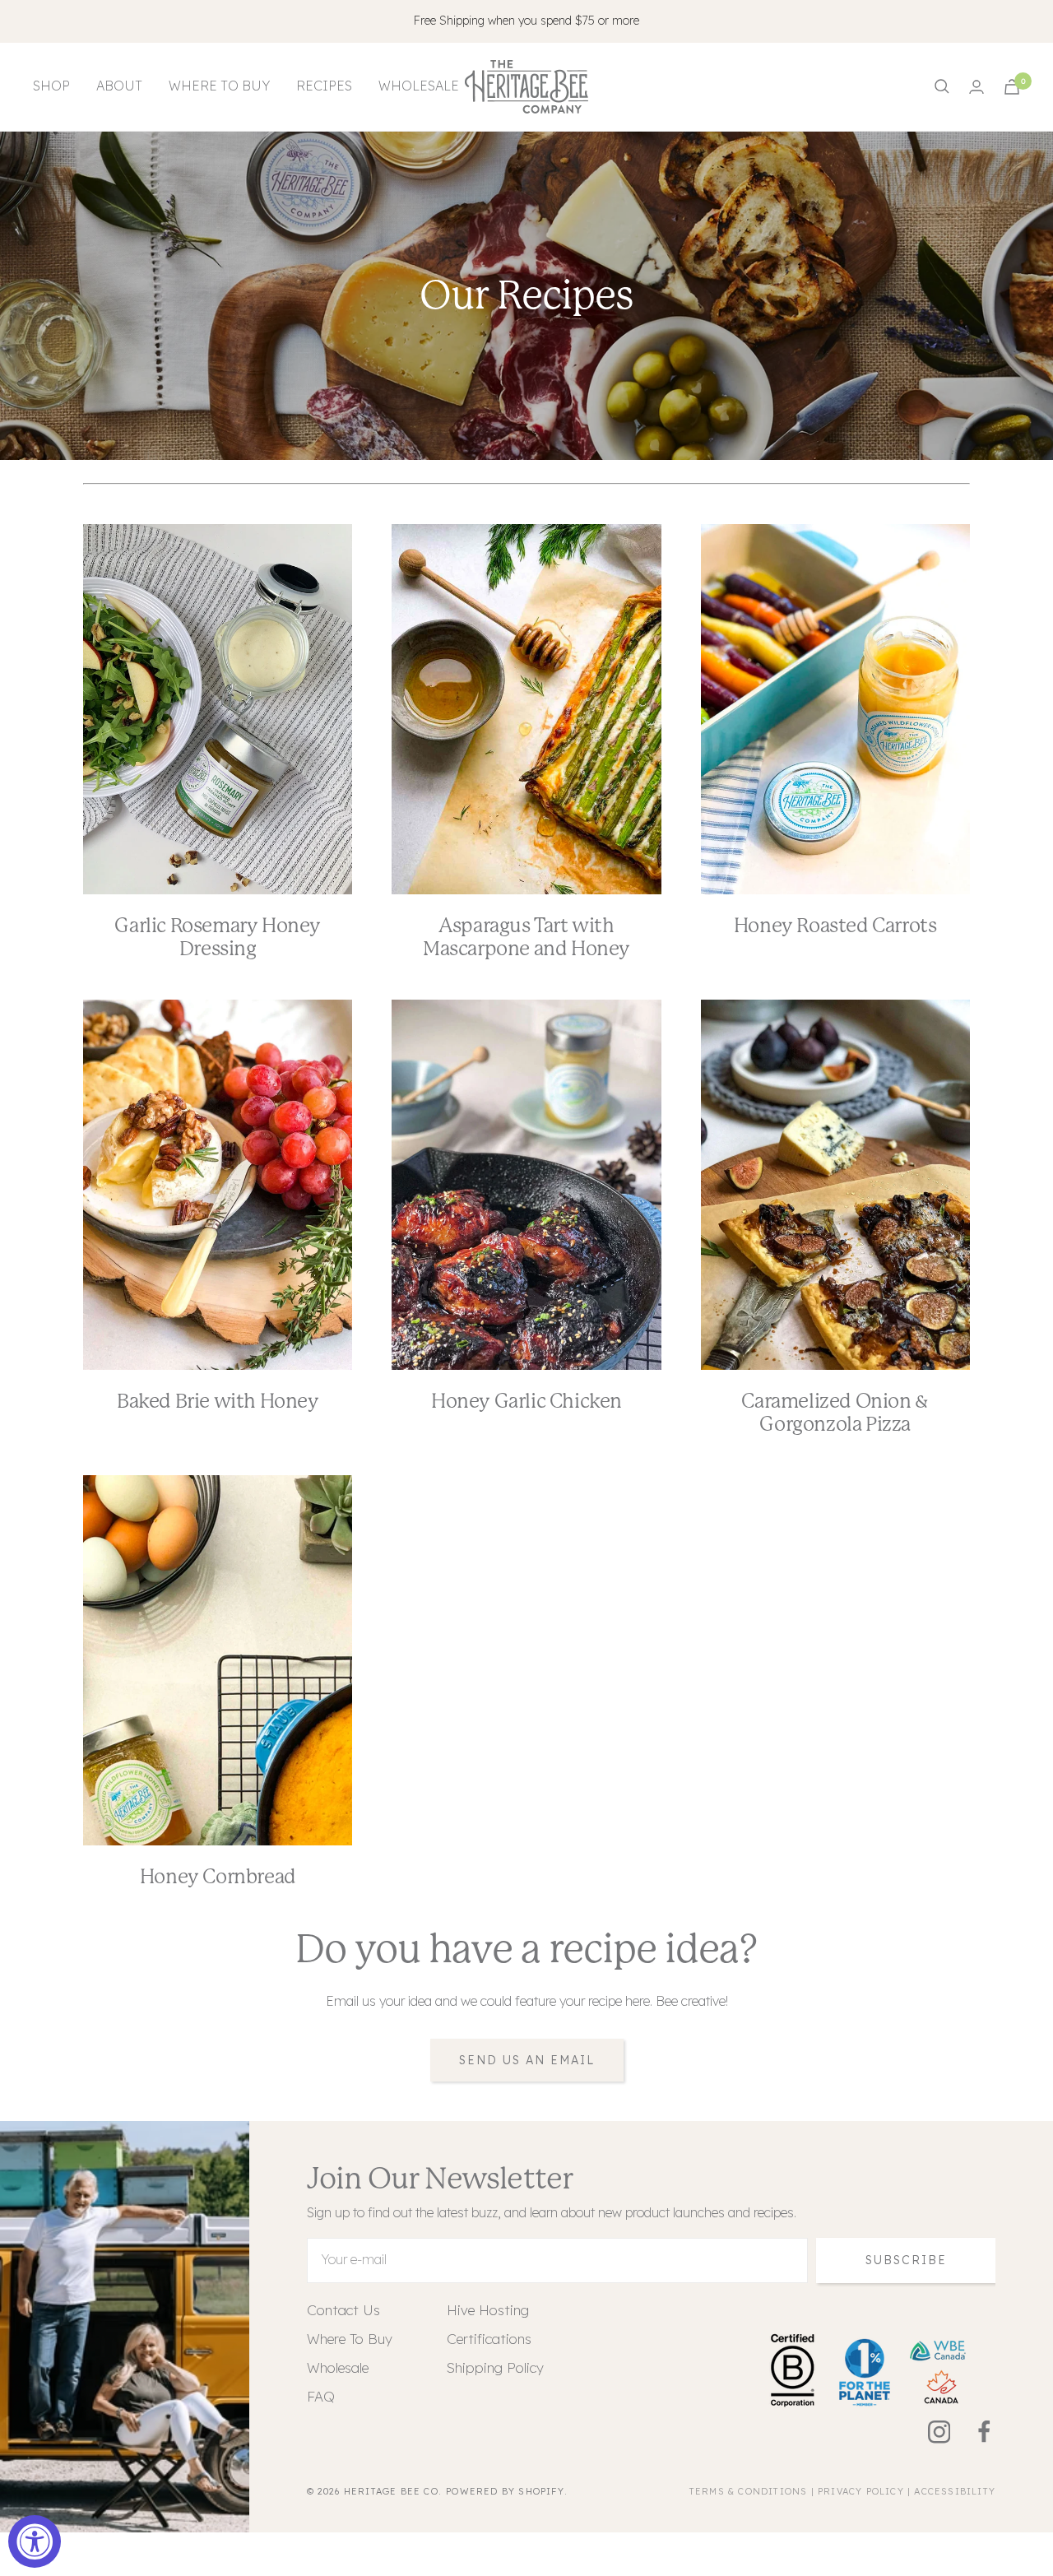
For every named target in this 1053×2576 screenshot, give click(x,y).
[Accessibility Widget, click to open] (35, 2541)
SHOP (51, 86)
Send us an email (527, 2060)
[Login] (976, 87)
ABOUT (119, 86)
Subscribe (906, 2260)
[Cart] (1012, 87)
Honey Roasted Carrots (835, 926)
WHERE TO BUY (219, 86)
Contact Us (343, 2310)
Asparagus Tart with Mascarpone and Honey (526, 937)
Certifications (489, 2339)
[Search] (942, 86)
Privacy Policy (861, 2491)
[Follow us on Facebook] (973, 2432)
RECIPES (324, 86)
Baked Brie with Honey (218, 1401)
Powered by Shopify (505, 2491)
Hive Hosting (488, 2310)
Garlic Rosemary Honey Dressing (218, 937)
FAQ (321, 2396)
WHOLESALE (419, 86)
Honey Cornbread (218, 1877)
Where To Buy (350, 2339)
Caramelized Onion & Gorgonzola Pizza (835, 1413)
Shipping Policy (495, 2367)
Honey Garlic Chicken (526, 1401)
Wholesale (338, 2367)
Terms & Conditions (749, 2491)
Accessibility (955, 2491)
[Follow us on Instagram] (928, 2432)
